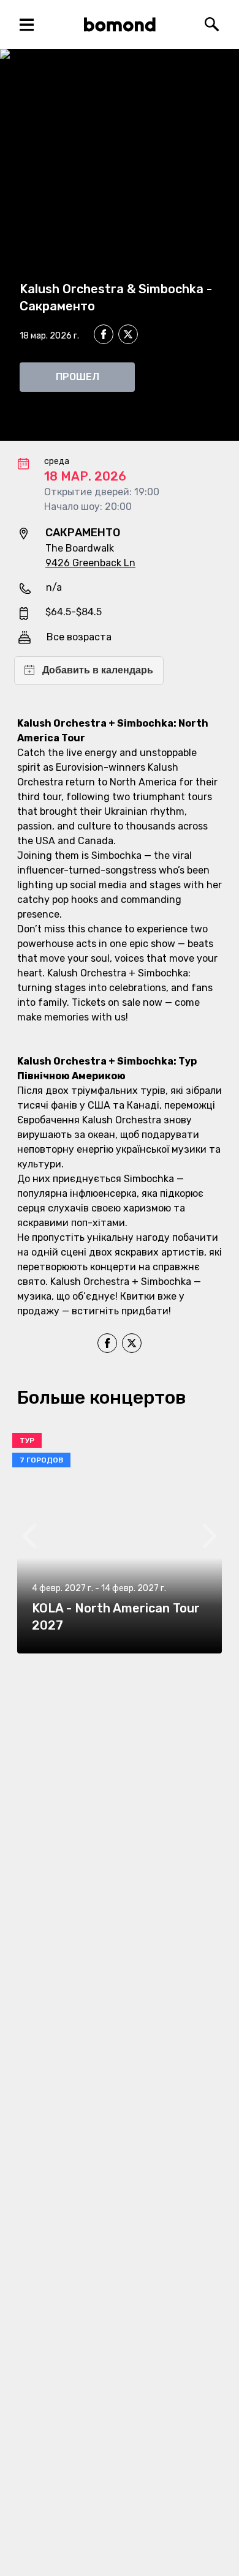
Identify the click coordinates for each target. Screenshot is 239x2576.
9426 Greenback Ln (90, 563)
